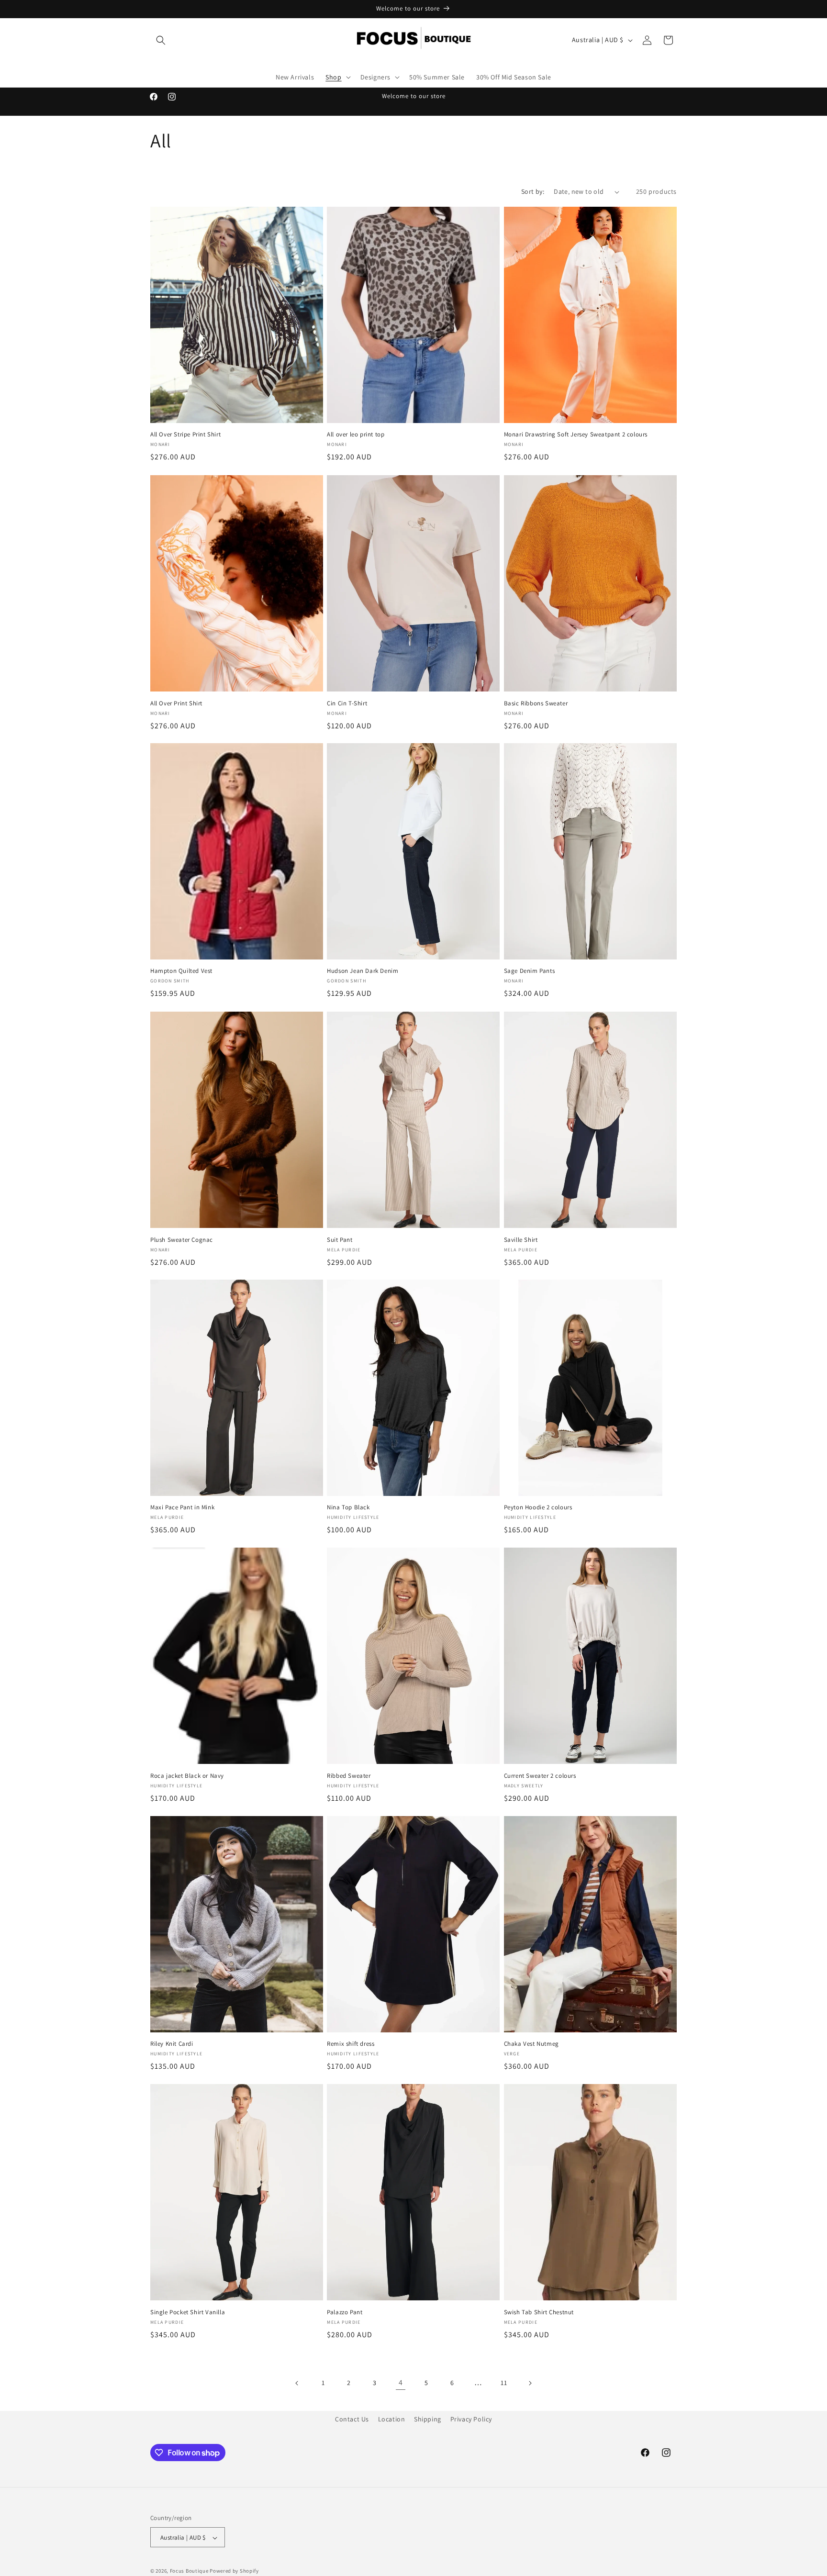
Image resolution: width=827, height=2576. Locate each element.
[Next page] (530, 2383)
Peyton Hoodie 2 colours (538, 1508)
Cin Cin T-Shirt (347, 703)
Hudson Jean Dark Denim (363, 971)
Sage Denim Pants (530, 971)
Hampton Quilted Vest (181, 971)
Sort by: (533, 191)
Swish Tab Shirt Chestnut (539, 2312)
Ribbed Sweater (349, 1776)
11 (504, 2383)
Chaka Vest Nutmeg (531, 2044)
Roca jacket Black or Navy (187, 1776)
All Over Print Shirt (176, 703)
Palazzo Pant (345, 2312)
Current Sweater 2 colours (540, 1776)
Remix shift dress (351, 2044)
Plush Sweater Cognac (182, 1239)
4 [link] (401, 2383)
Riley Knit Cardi (172, 2044)
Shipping (428, 2419)
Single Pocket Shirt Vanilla (188, 2312)
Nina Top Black (348, 1508)
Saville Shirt (521, 1239)
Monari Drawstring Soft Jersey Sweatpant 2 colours (576, 435)
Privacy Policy (471, 2419)
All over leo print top (356, 435)
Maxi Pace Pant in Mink (182, 1508)
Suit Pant (340, 1239)
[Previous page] (297, 2383)
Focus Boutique (189, 2571)
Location (392, 2419)
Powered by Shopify (234, 2571)
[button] (161, 40)
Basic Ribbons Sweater (536, 703)
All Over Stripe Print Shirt (185, 435)
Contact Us (352, 2419)
